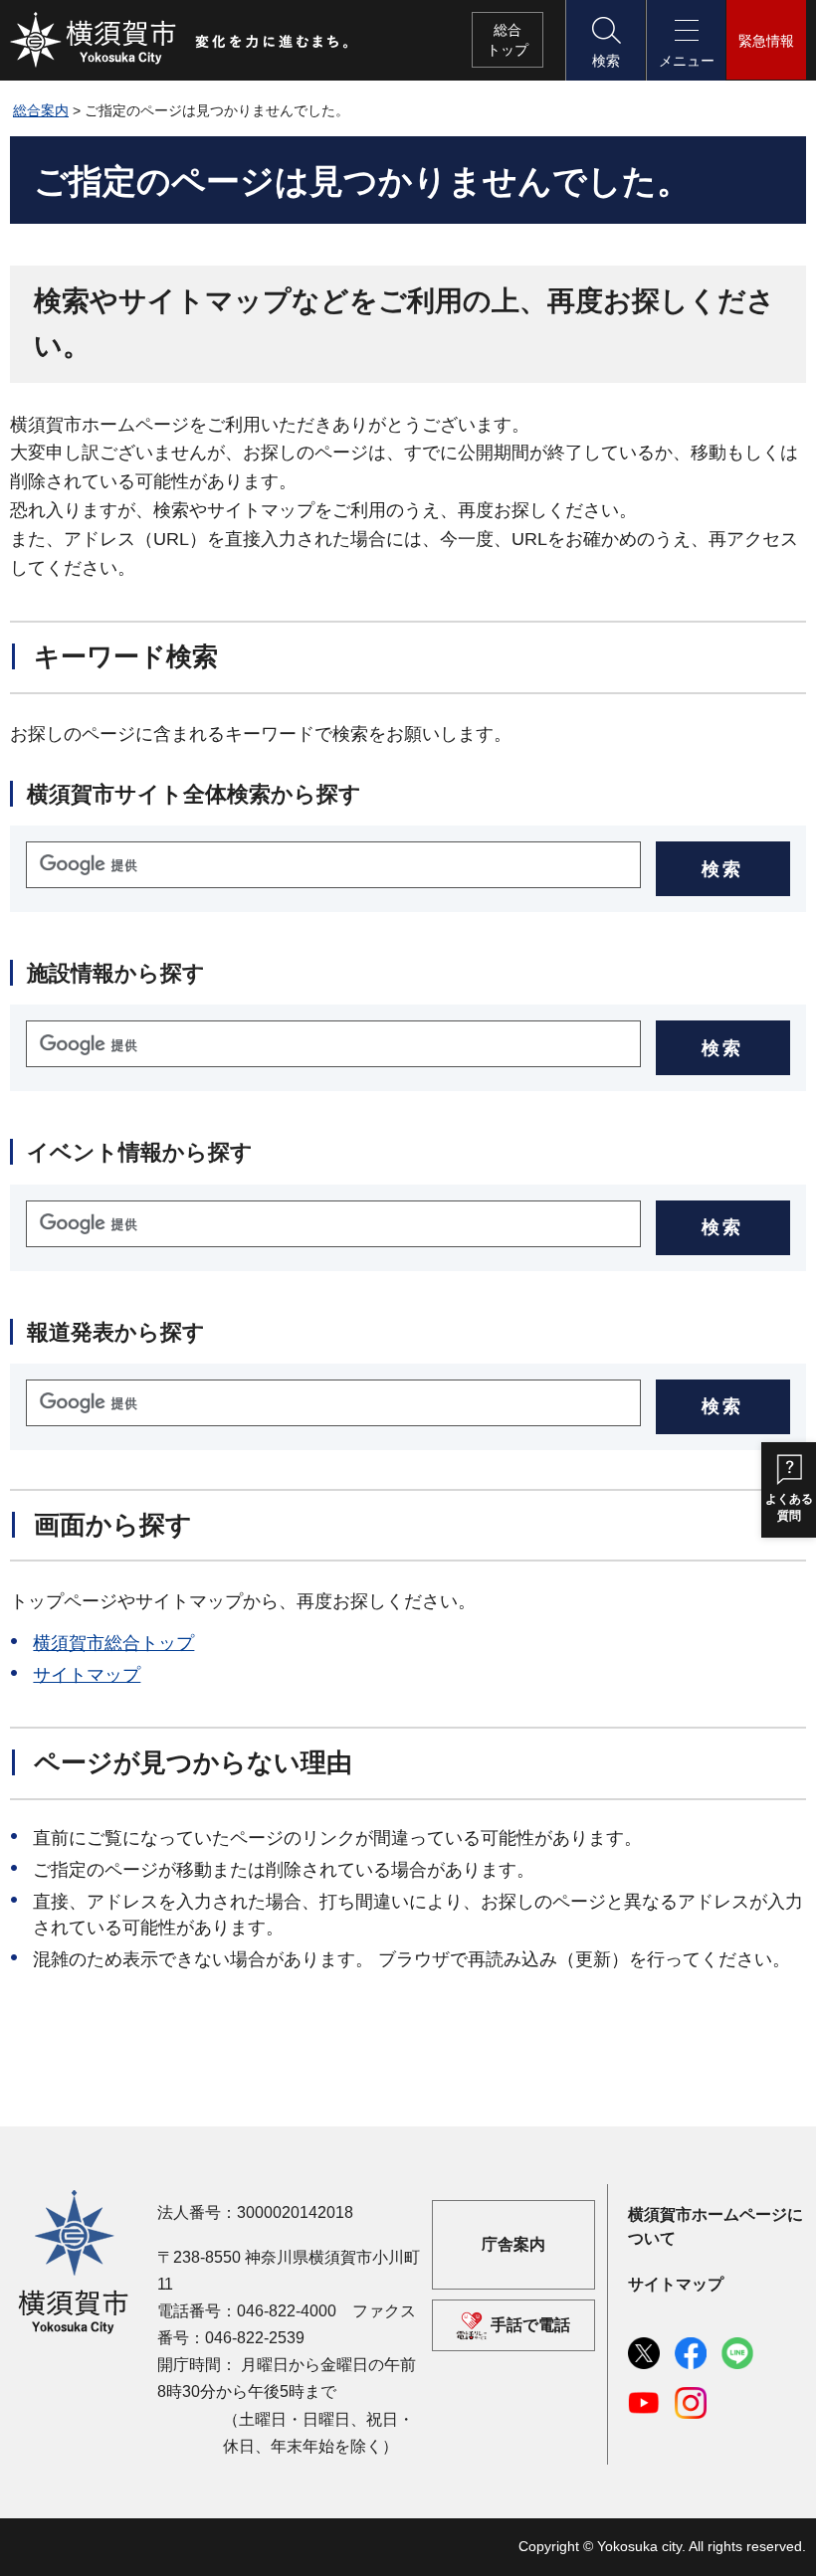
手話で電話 (530, 2325)
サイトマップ (87, 1675)
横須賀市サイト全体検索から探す (194, 794)
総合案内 (41, 110)
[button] (605, 40)
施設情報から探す (116, 973)
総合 (508, 40)
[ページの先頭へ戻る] (779, 2539)
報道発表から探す (116, 1332)
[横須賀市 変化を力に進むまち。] (180, 40)
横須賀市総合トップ (113, 1643)
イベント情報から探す (140, 1152)
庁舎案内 (513, 2245)
